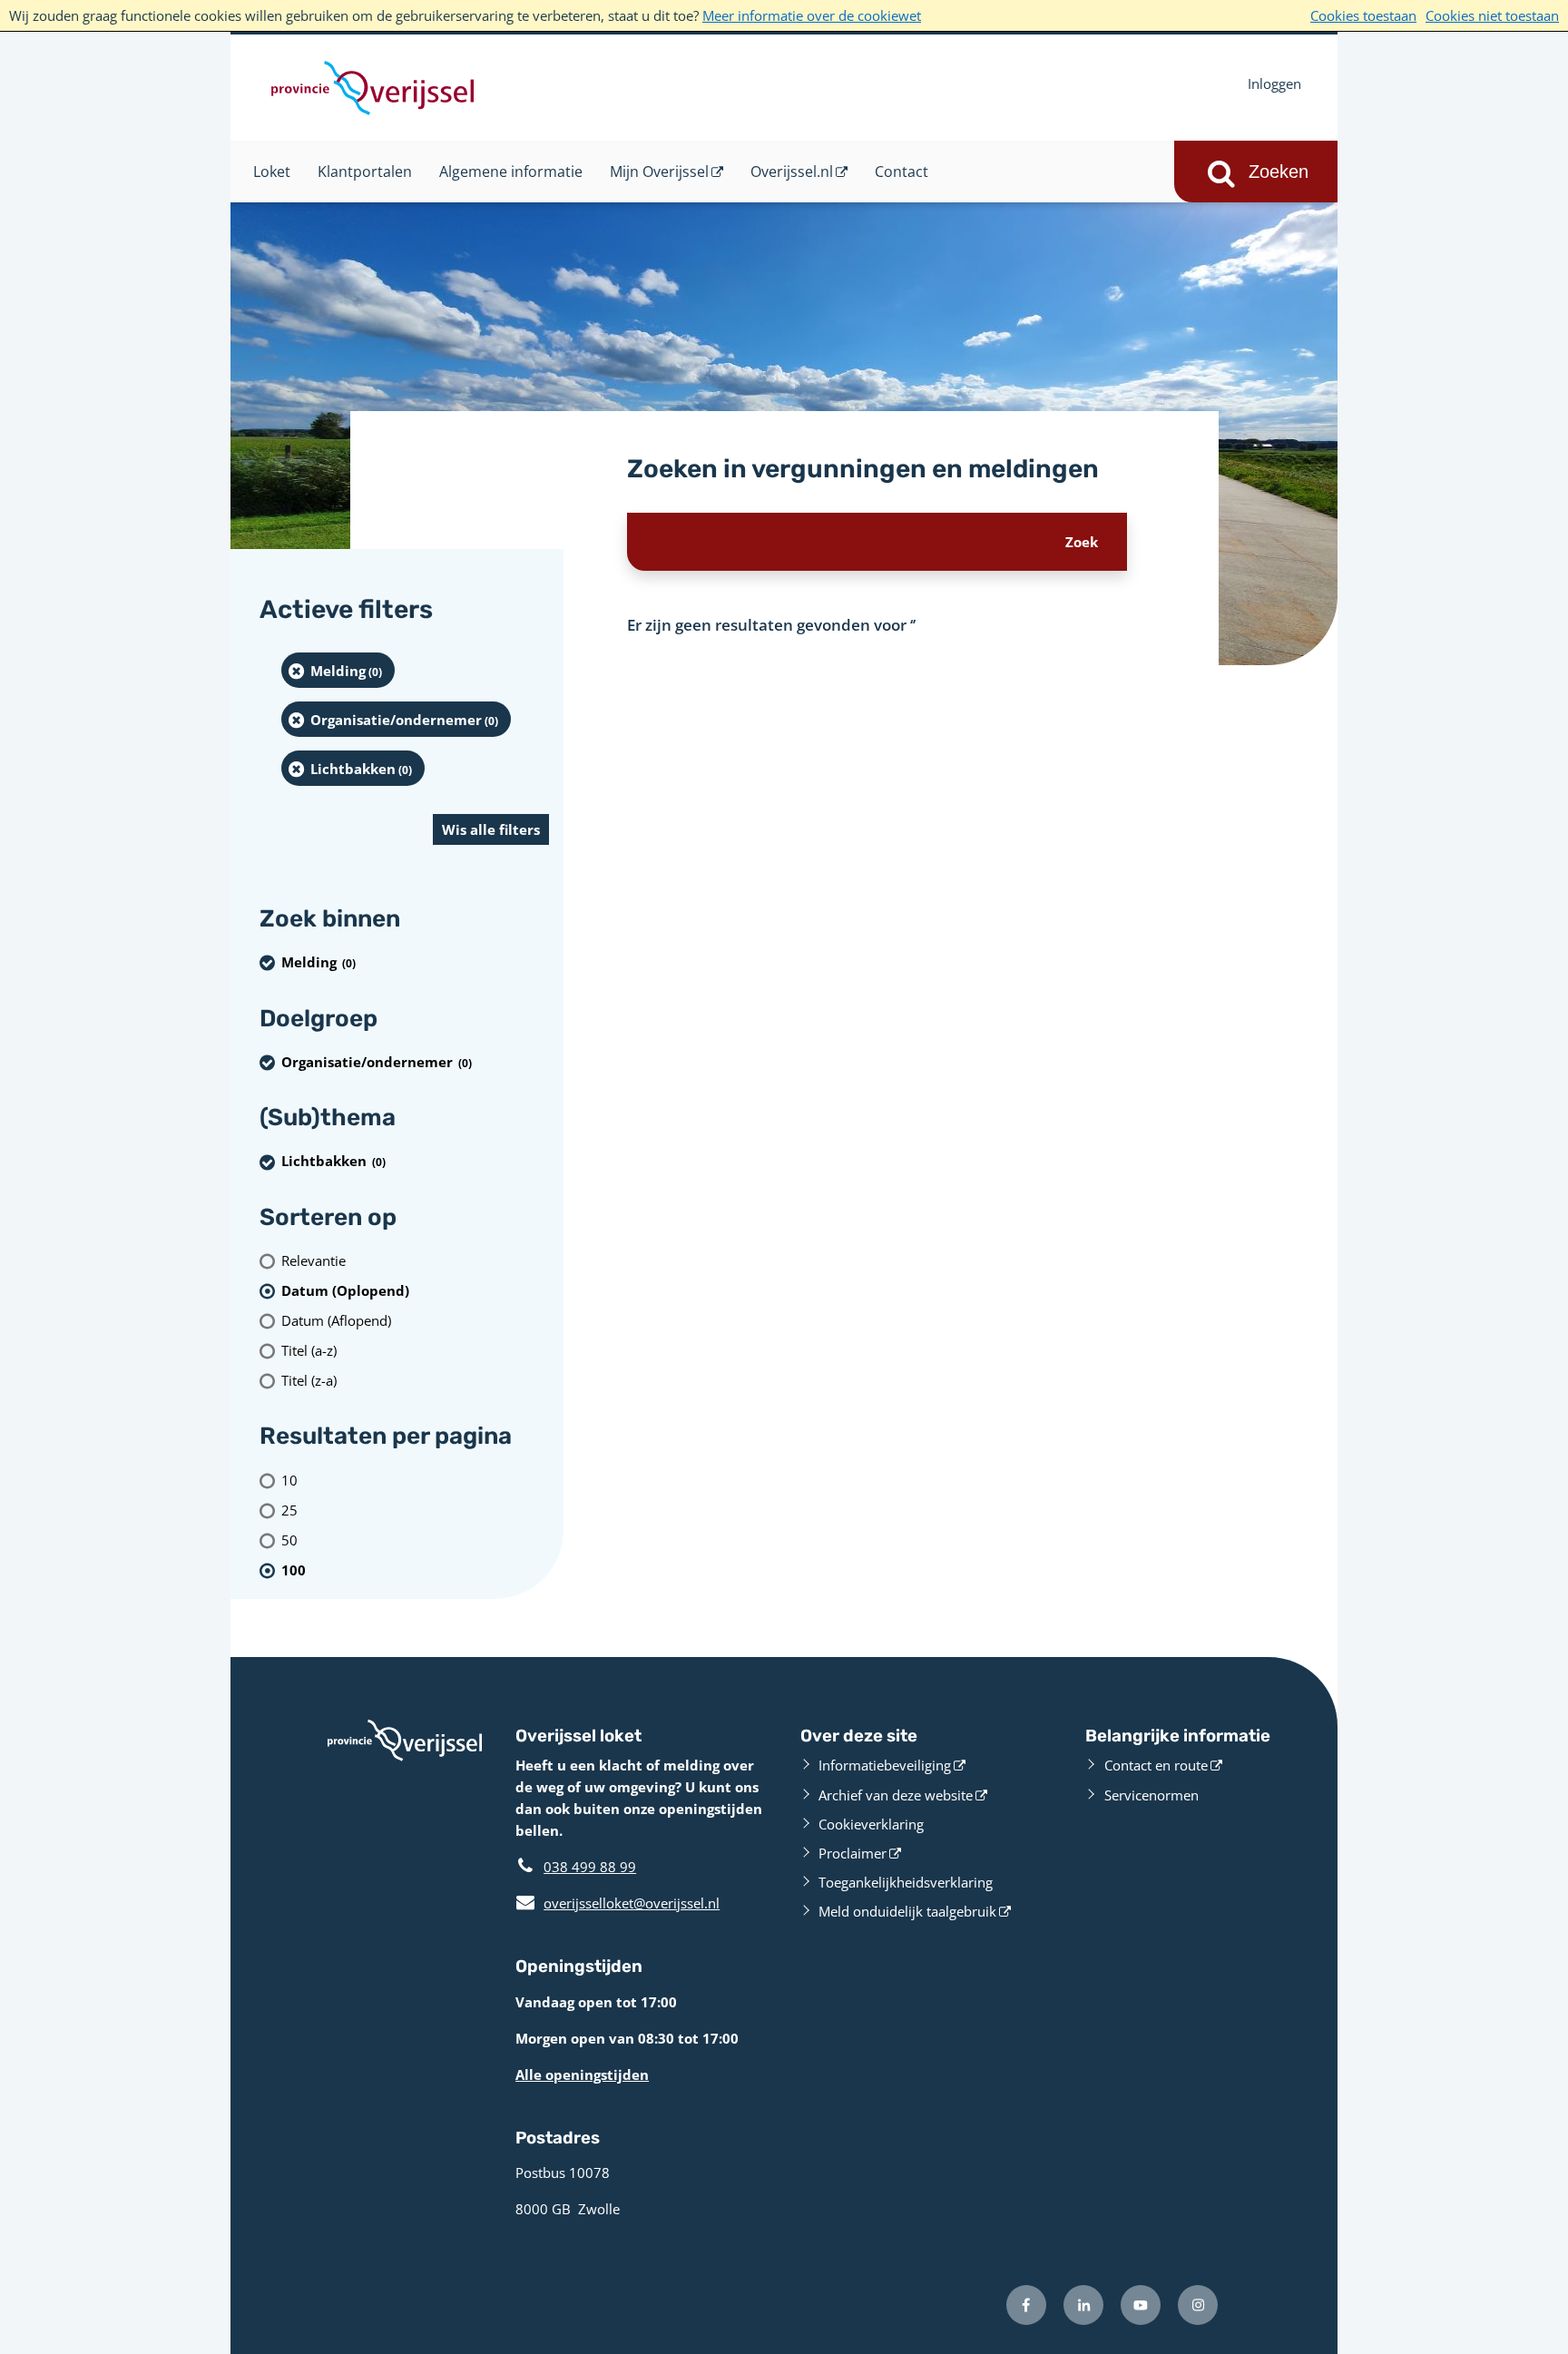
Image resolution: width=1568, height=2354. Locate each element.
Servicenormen (1151, 1795)
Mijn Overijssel (659, 172)
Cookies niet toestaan (1492, 15)
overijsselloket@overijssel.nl (617, 1903)
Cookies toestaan (1363, 15)
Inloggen (1274, 83)
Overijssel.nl (792, 172)
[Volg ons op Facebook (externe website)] (1026, 2305)
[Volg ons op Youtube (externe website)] (1141, 2305)
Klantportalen (365, 172)
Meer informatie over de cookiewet (812, 15)
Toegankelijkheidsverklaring (906, 1882)
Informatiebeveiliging (885, 1765)
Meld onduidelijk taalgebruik (907, 1911)
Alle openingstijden (582, 2074)
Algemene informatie (511, 172)
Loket (272, 172)
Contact (902, 172)
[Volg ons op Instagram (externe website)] (1198, 2305)
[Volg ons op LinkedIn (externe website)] (1083, 2305)
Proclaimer (853, 1853)
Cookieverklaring (871, 1824)
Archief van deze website (896, 1795)
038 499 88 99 (590, 1867)
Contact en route (1156, 1765)
